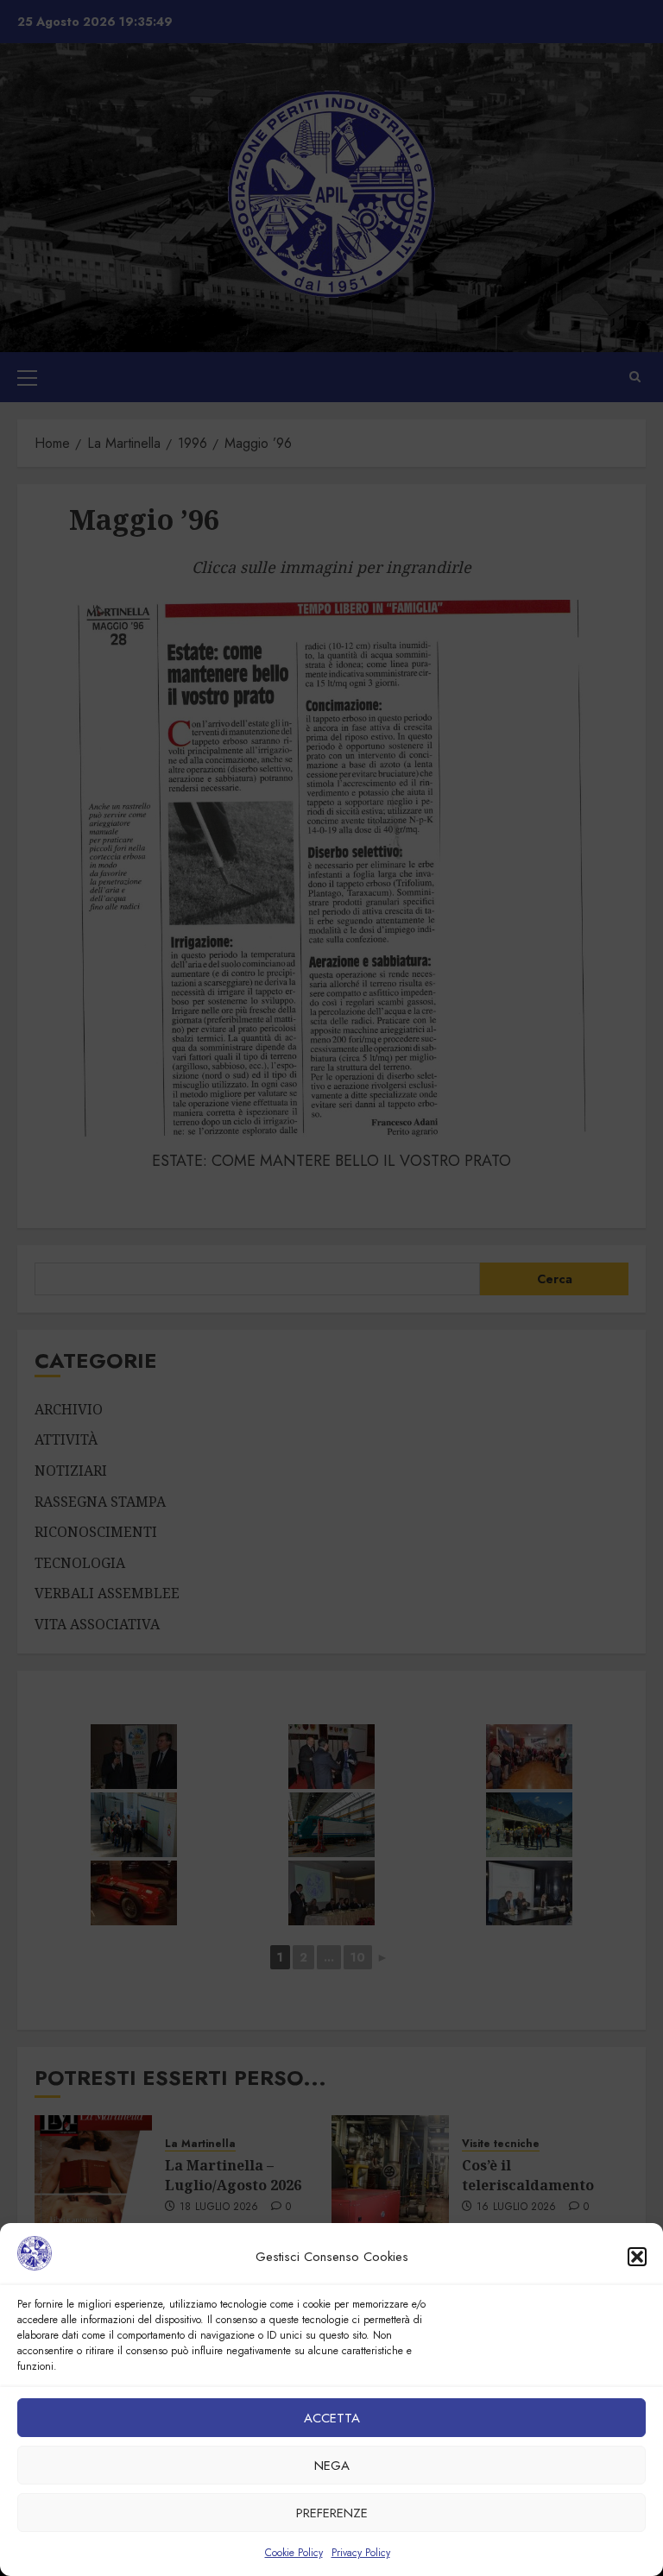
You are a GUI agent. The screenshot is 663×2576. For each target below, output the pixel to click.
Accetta (332, 2418)
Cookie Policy (294, 2553)
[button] (637, 2257)
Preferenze (332, 2513)
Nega (332, 2466)
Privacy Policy (361, 2553)
